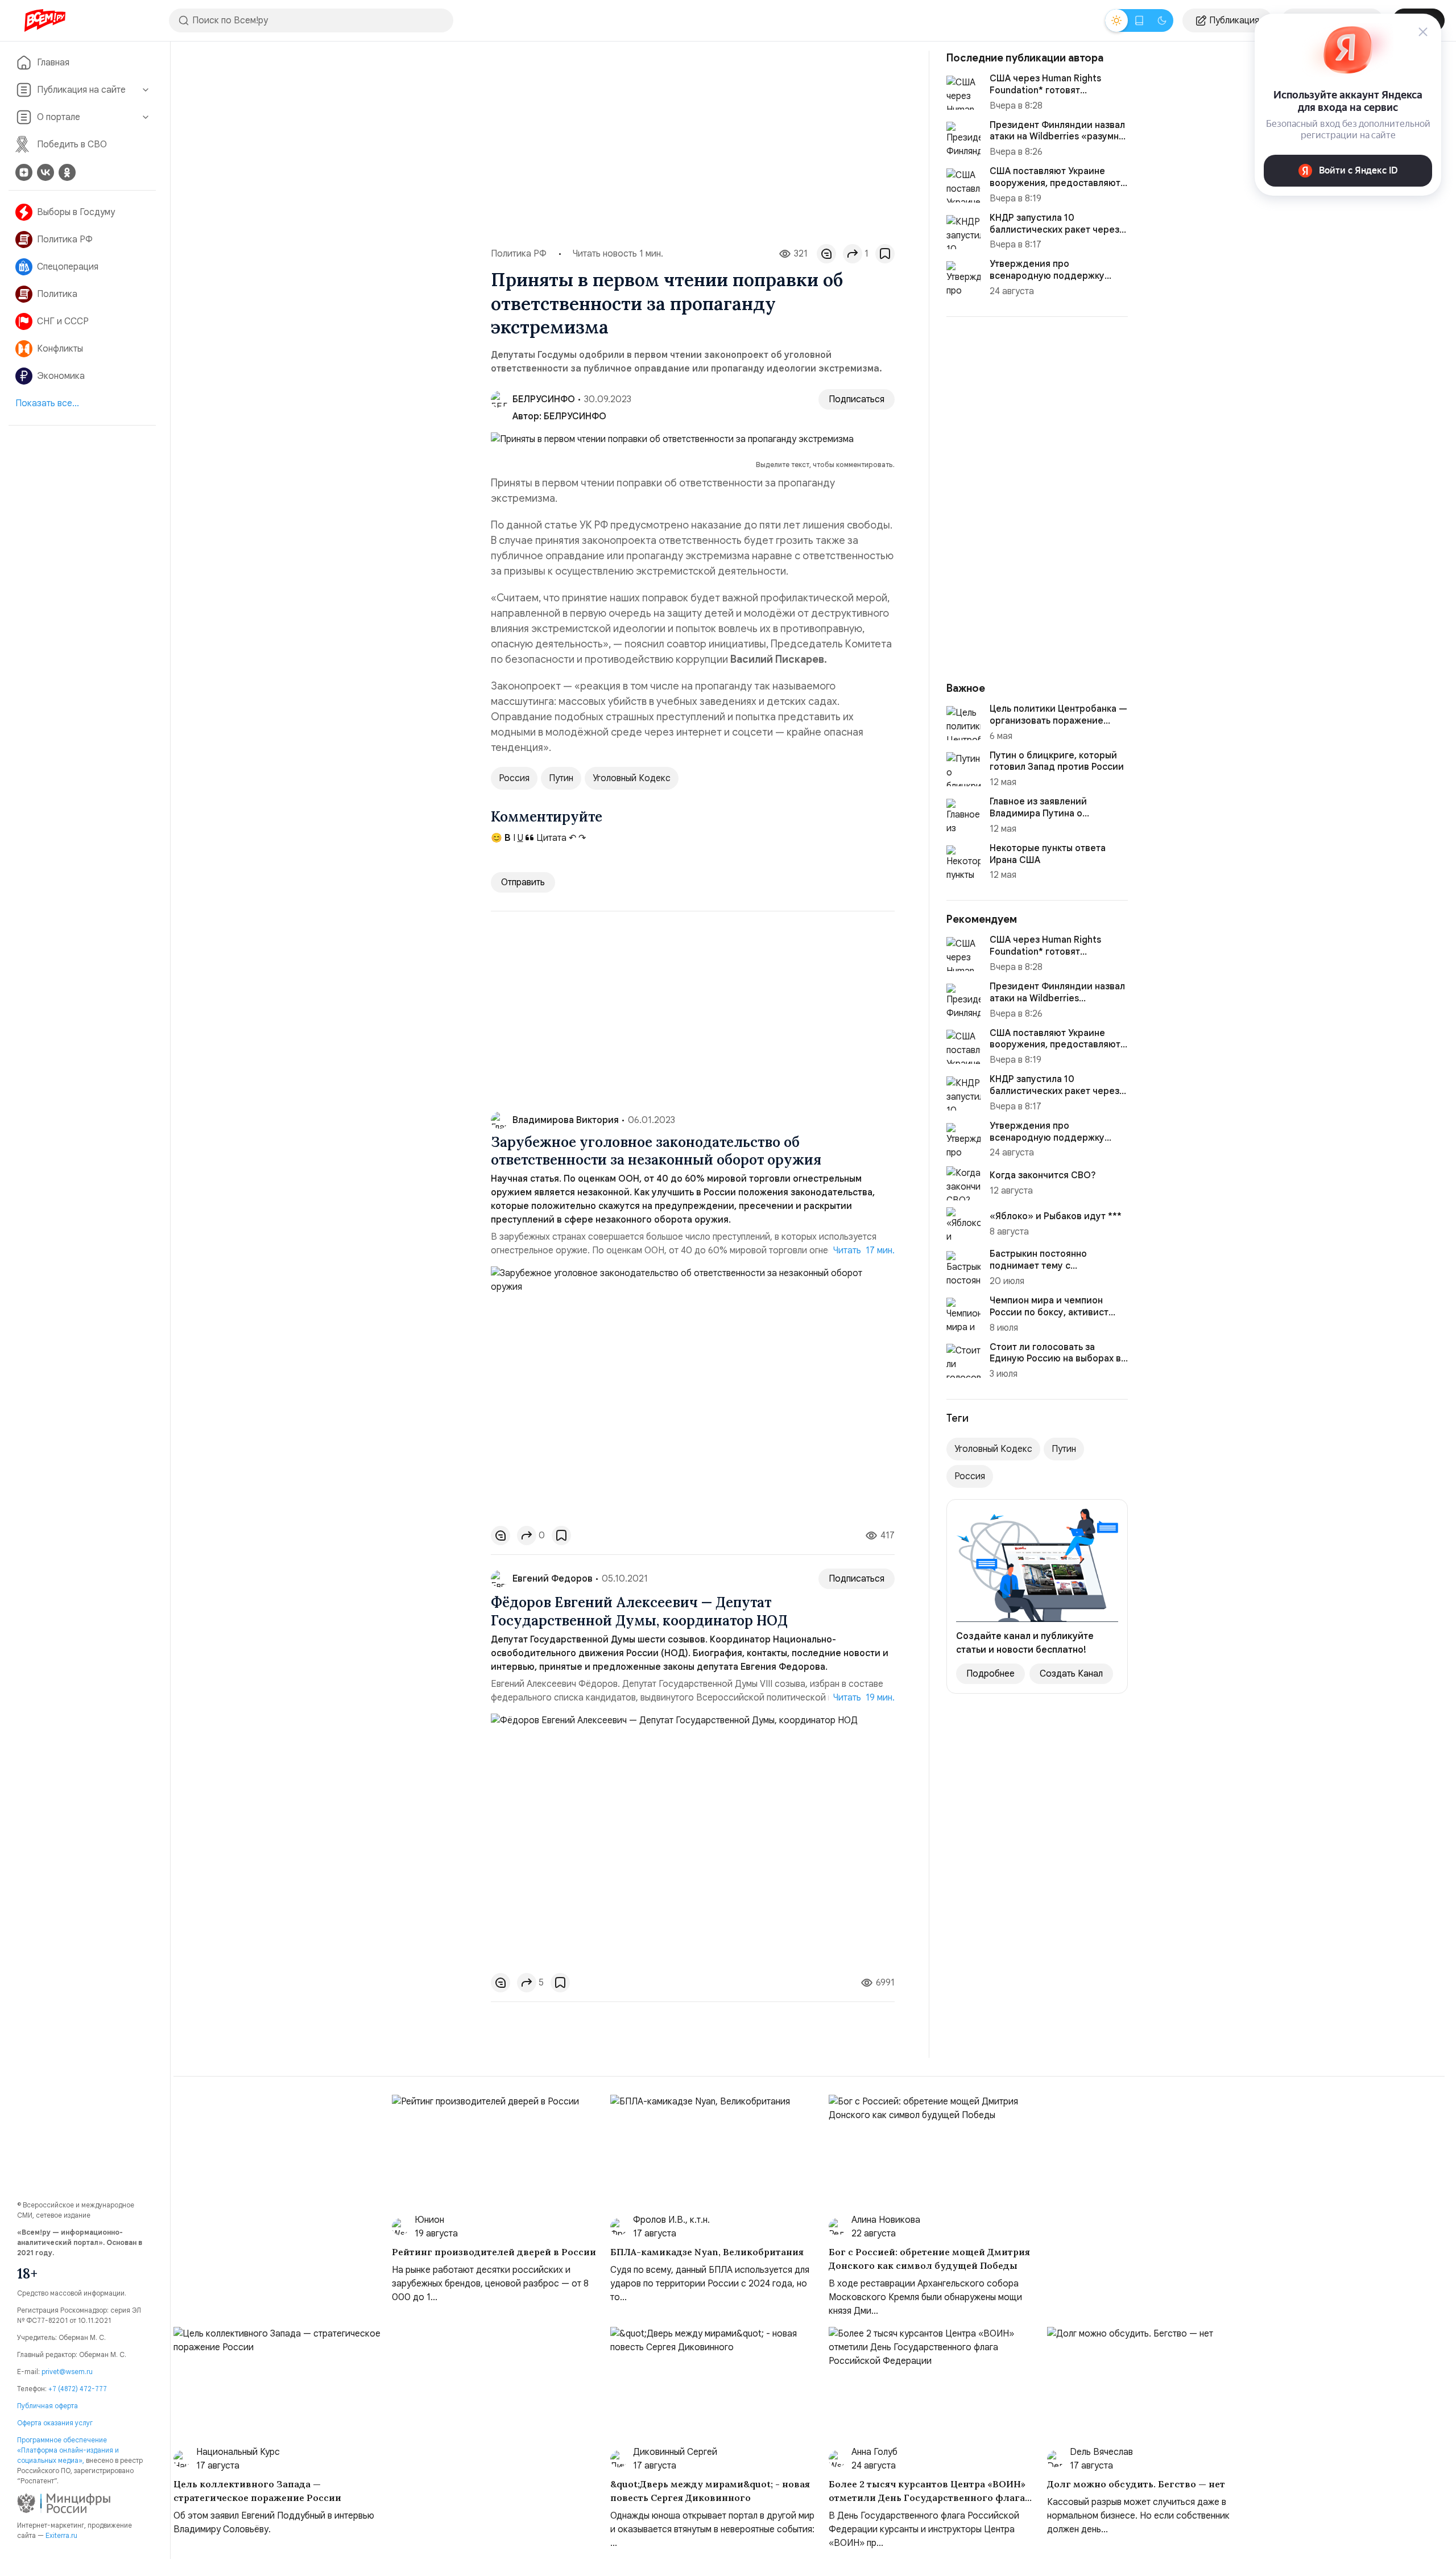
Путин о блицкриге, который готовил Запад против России (1057, 761)
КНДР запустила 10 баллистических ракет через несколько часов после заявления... (1054, 1097)
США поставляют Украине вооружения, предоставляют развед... (1055, 183)
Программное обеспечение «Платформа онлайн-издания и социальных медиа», (68, 2450)
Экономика (61, 376)
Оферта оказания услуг (55, 2423)
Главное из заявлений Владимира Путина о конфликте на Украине (1039, 814)
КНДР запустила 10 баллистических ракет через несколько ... (1054, 230)
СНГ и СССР (63, 321)
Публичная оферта (47, 2406)
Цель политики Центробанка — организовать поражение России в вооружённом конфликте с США (1058, 727)
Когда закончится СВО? (1043, 1175)
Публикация (1234, 20)
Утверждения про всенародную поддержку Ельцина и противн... (1047, 276)
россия (514, 778)
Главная (53, 63)
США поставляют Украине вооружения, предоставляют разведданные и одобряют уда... (1055, 1051)
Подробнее (990, 1674)
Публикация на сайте (81, 90)
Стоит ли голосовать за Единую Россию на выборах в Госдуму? (1055, 1359)
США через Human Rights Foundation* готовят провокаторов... (1045, 90)
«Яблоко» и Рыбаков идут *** (1056, 1216)
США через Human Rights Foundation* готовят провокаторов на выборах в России (1052, 957)
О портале (59, 117)
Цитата (550, 838)
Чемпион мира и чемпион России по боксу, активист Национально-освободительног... (1049, 1318)
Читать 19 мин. (864, 1698)
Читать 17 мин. (864, 1250)
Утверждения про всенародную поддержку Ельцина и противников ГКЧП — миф (1054, 1144)
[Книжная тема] (1139, 20)
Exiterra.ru (61, 2535)
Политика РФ (65, 240)
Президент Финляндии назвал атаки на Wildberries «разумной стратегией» (1057, 998)
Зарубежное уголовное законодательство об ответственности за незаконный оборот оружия (656, 1151)
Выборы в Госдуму (76, 212)
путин (561, 778)
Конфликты (60, 349)
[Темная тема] (1162, 20)
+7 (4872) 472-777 (78, 2389)
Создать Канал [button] (1071, 1674)
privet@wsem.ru (67, 2372)
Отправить (523, 882)
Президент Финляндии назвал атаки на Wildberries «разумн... (1058, 131)
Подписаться (857, 399)
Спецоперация (68, 267)
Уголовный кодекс (632, 778)
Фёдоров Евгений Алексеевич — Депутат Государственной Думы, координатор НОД (639, 1611)
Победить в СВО (72, 145)
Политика (57, 294)
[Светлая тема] (1116, 20)
